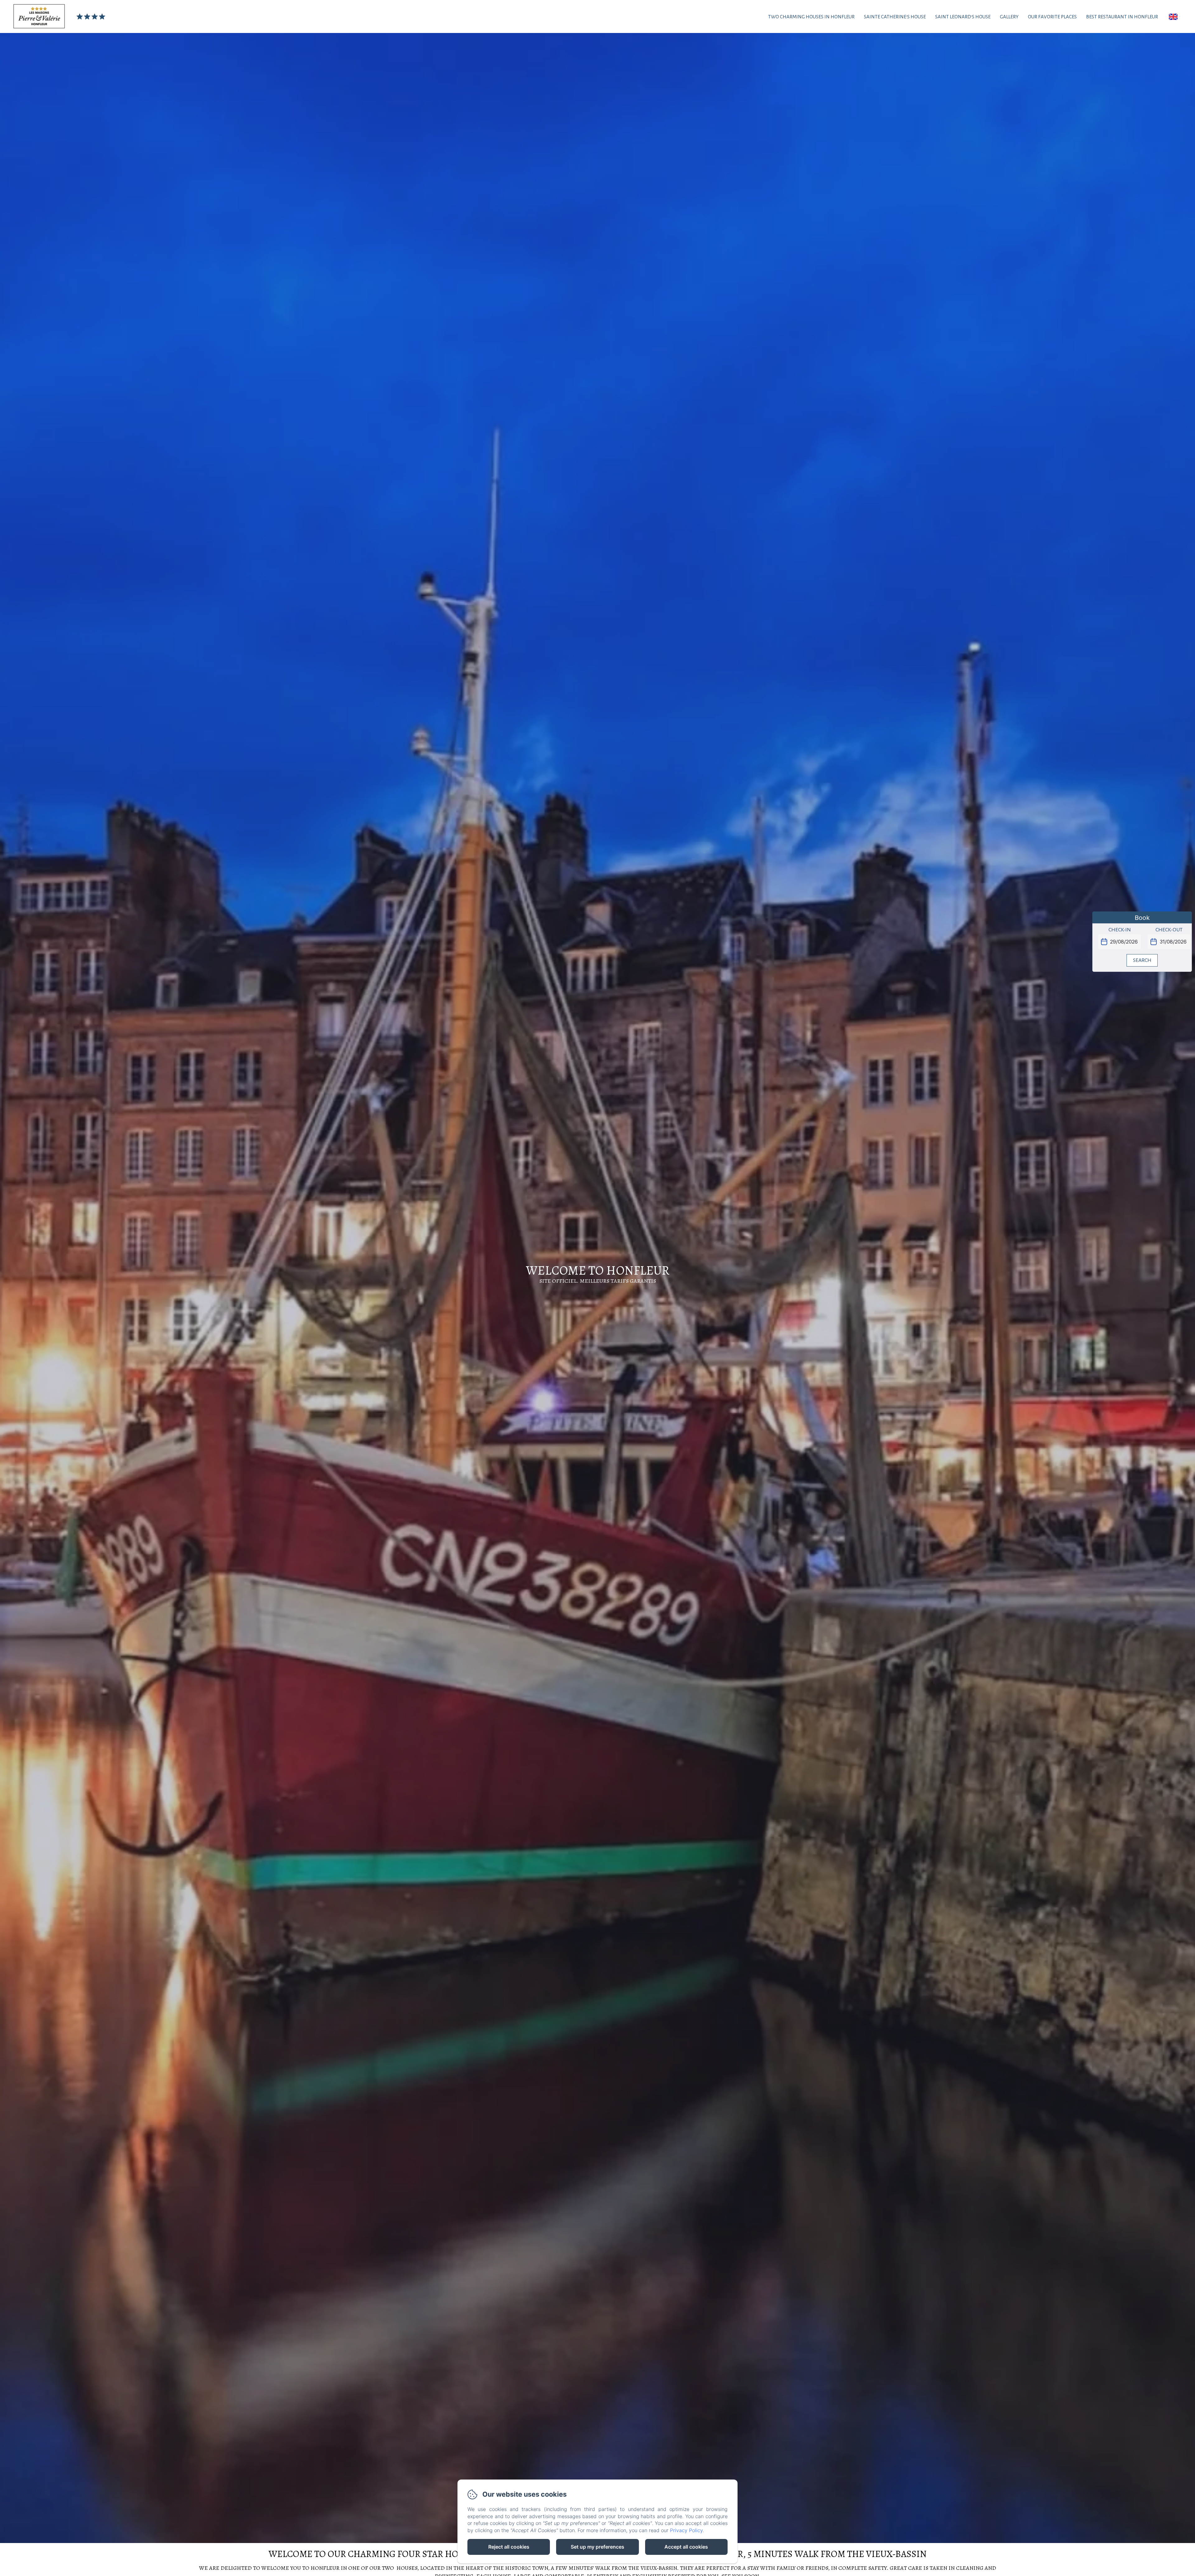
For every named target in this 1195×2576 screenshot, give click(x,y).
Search (1142, 960)
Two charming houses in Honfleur (811, 17)
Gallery (1009, 17)
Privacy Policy (686, 2530)
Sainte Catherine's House (895, 17)
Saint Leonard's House (963, 17)
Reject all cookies (509, 2547)
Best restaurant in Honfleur (1122, 17)
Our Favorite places (1052, 17)
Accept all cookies (686, 2547)
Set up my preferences (597, 2547)
